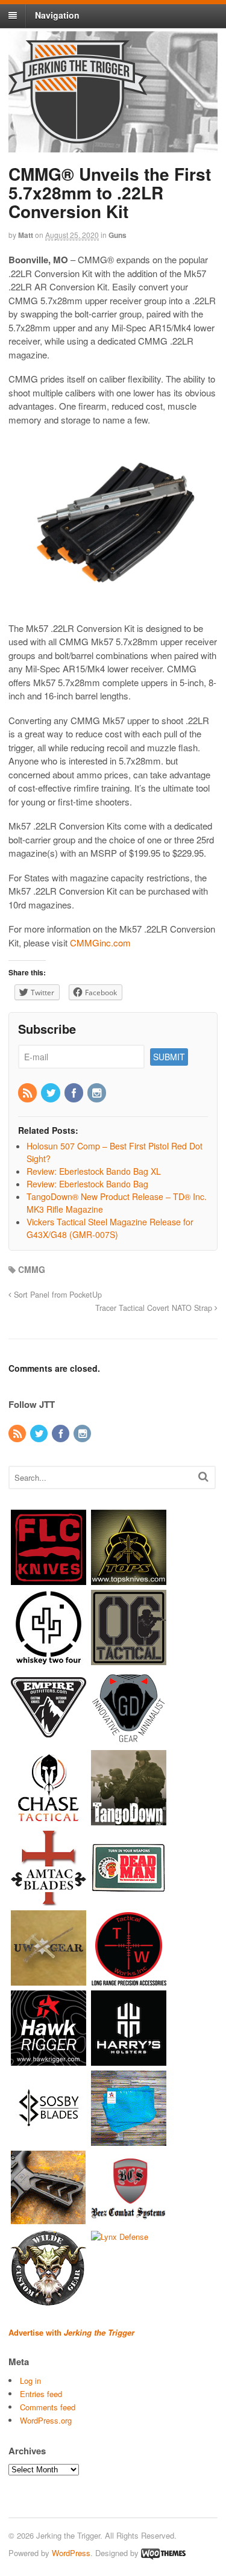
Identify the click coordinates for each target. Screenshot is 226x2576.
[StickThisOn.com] (129, 1899)
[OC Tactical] (129, 1659)
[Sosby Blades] (49, 2140)
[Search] (203, 1476)
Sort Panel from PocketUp (57, 1295)
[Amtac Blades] (49, 1899)
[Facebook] (75, 1093)
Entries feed (41, 2394)
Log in (30, 2381)
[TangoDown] (129, 1819)
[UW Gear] (49, 1979)
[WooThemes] (163, 2553)
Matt (26, 235)
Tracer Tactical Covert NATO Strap (155, 1308)
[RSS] (28, 1093)
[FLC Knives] (49, 1579)
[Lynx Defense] (120, 2237)
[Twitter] (51, 1093)
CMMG (32, 1269)
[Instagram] (98, 1093)
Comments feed (48, 2407)
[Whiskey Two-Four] (49, 1659)
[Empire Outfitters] (49, 1739)
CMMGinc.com (100, 943)
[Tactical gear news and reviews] (78, 137)
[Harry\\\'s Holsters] (129, 2059)
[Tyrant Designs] (49, 2220)
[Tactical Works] (129, 1979)
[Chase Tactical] (49, 1819)
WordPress (71, 2553)
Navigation (57, 15)
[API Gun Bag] (129, 2140)
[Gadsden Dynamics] (129, 1739)
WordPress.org (46, 2420)
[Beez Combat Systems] (129, 2220)
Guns (118, 235)
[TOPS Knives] (129, 1579)
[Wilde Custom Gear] (49, 2300)
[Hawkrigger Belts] (49, 2059)
